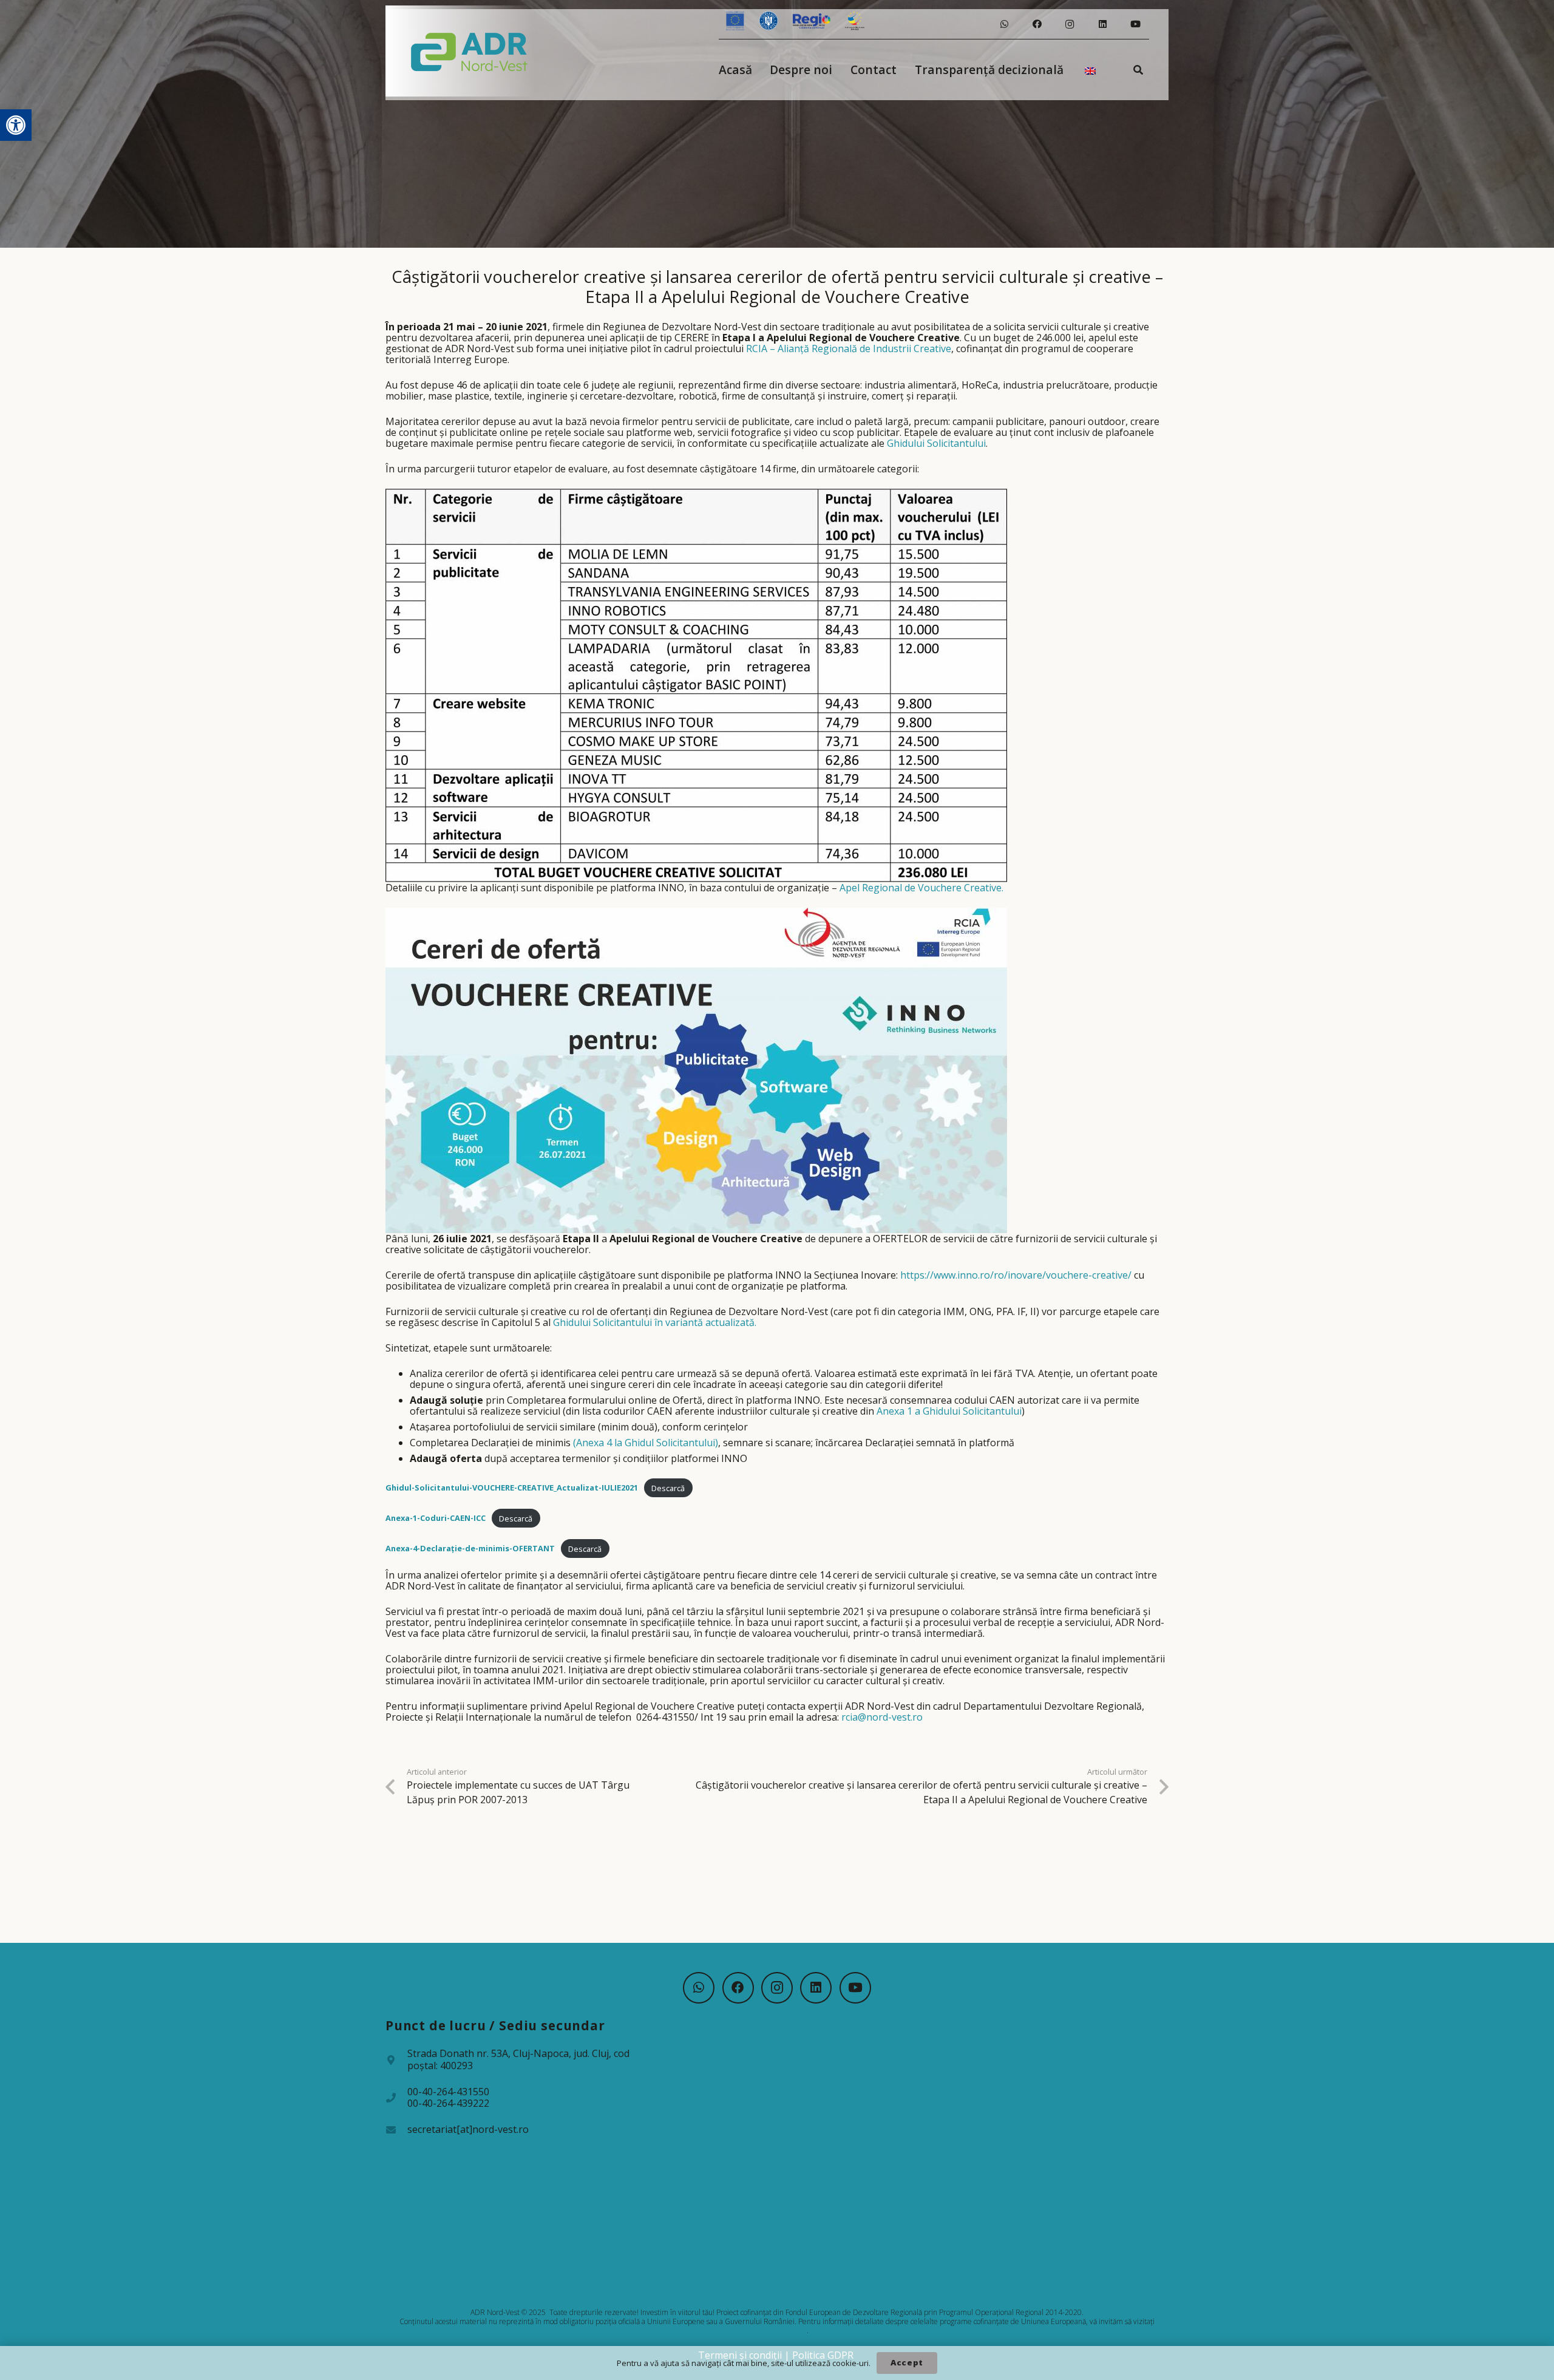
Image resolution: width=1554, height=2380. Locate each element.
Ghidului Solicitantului (936, 443)
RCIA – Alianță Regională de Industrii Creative (849, 348)
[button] (16, 125)
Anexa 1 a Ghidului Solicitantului (949, 1411)
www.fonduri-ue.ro (776, 2331)
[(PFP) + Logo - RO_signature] (470, 51)
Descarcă (668, 1488)
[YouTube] (1135, 24)
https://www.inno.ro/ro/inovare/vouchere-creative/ (1016, 1275)
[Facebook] (1037, 24)
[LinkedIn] (1102, 24)
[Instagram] (1070, 24)
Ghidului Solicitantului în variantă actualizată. (655, 1322)
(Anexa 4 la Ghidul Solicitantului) (646, 1443)
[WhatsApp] (1004, 24)
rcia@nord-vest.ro (882, 1717)
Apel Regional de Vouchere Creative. (921, 888)
